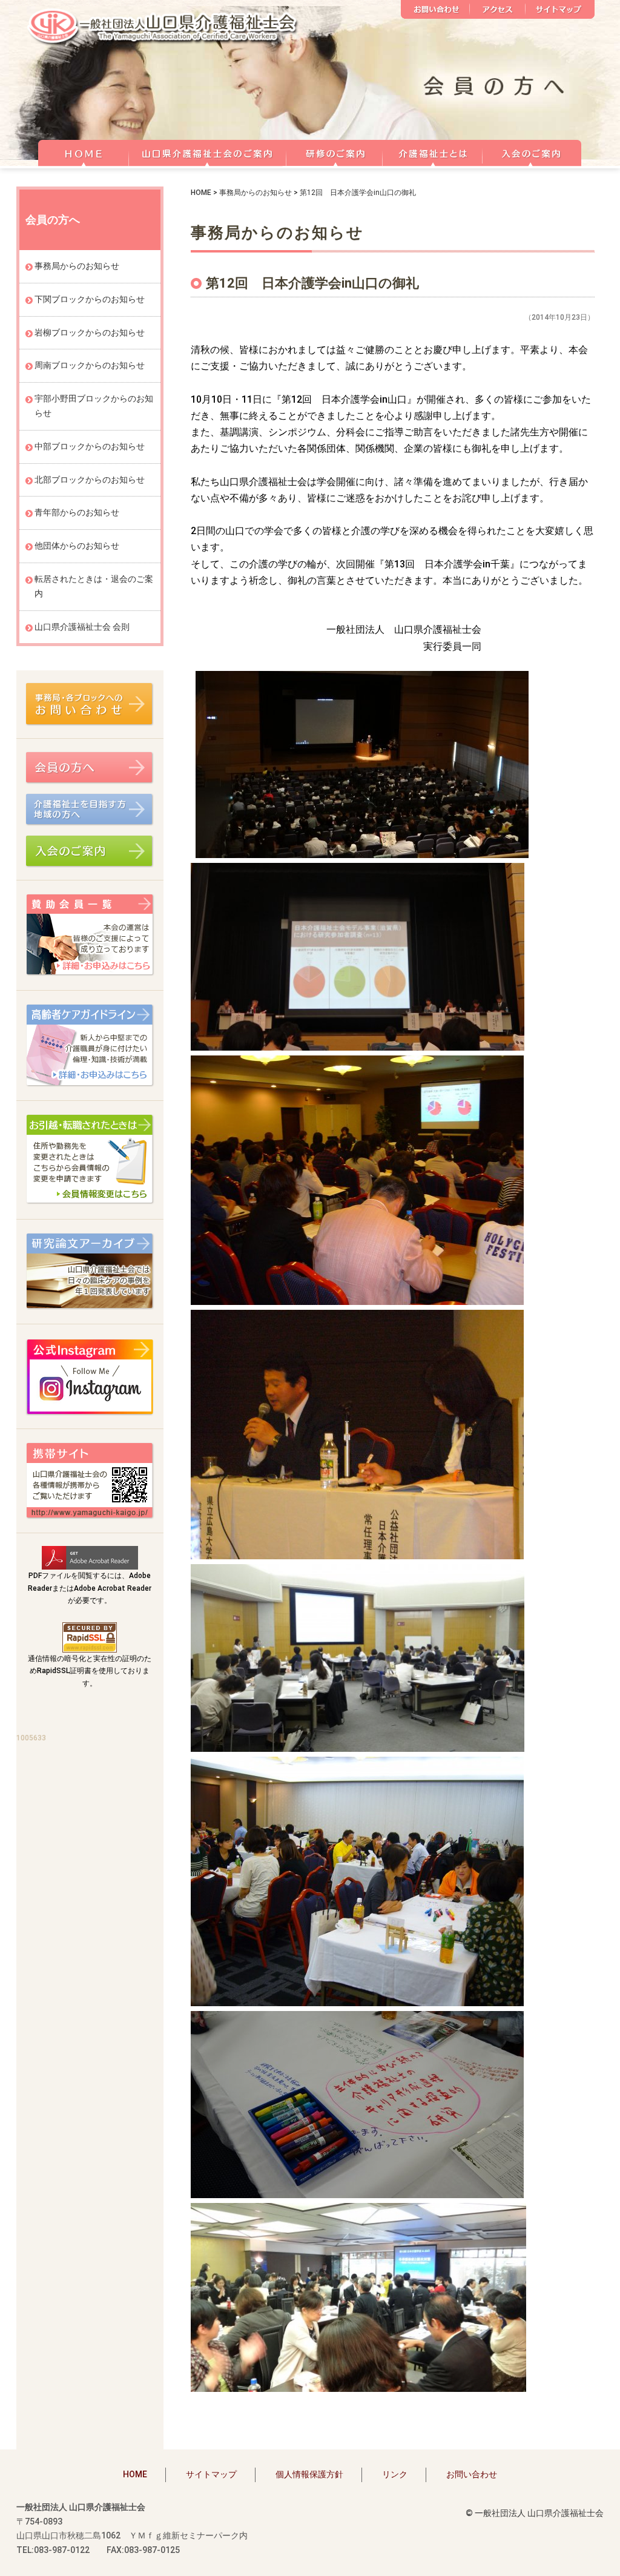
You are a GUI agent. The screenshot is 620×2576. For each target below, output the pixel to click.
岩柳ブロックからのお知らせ (90, 332)
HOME (83, 151)
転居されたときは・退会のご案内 (94, 586)
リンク (395, 2474)
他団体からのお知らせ (77, 546)
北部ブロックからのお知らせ (90, 480)
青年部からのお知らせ (77, 512)
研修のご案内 (335, 151)
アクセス (498, 9)
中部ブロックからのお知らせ (90, 446)
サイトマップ (560, 9)
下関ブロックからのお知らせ (90, 299)
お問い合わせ (435, 9)
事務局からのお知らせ (256, 193)
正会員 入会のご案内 (532, 151)
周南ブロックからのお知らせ (90, 365)
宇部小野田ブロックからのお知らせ (94, 406)
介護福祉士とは (433, 151)
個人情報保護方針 (309, 2474)
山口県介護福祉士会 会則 (82, 627)
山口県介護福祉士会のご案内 (208, 151)
